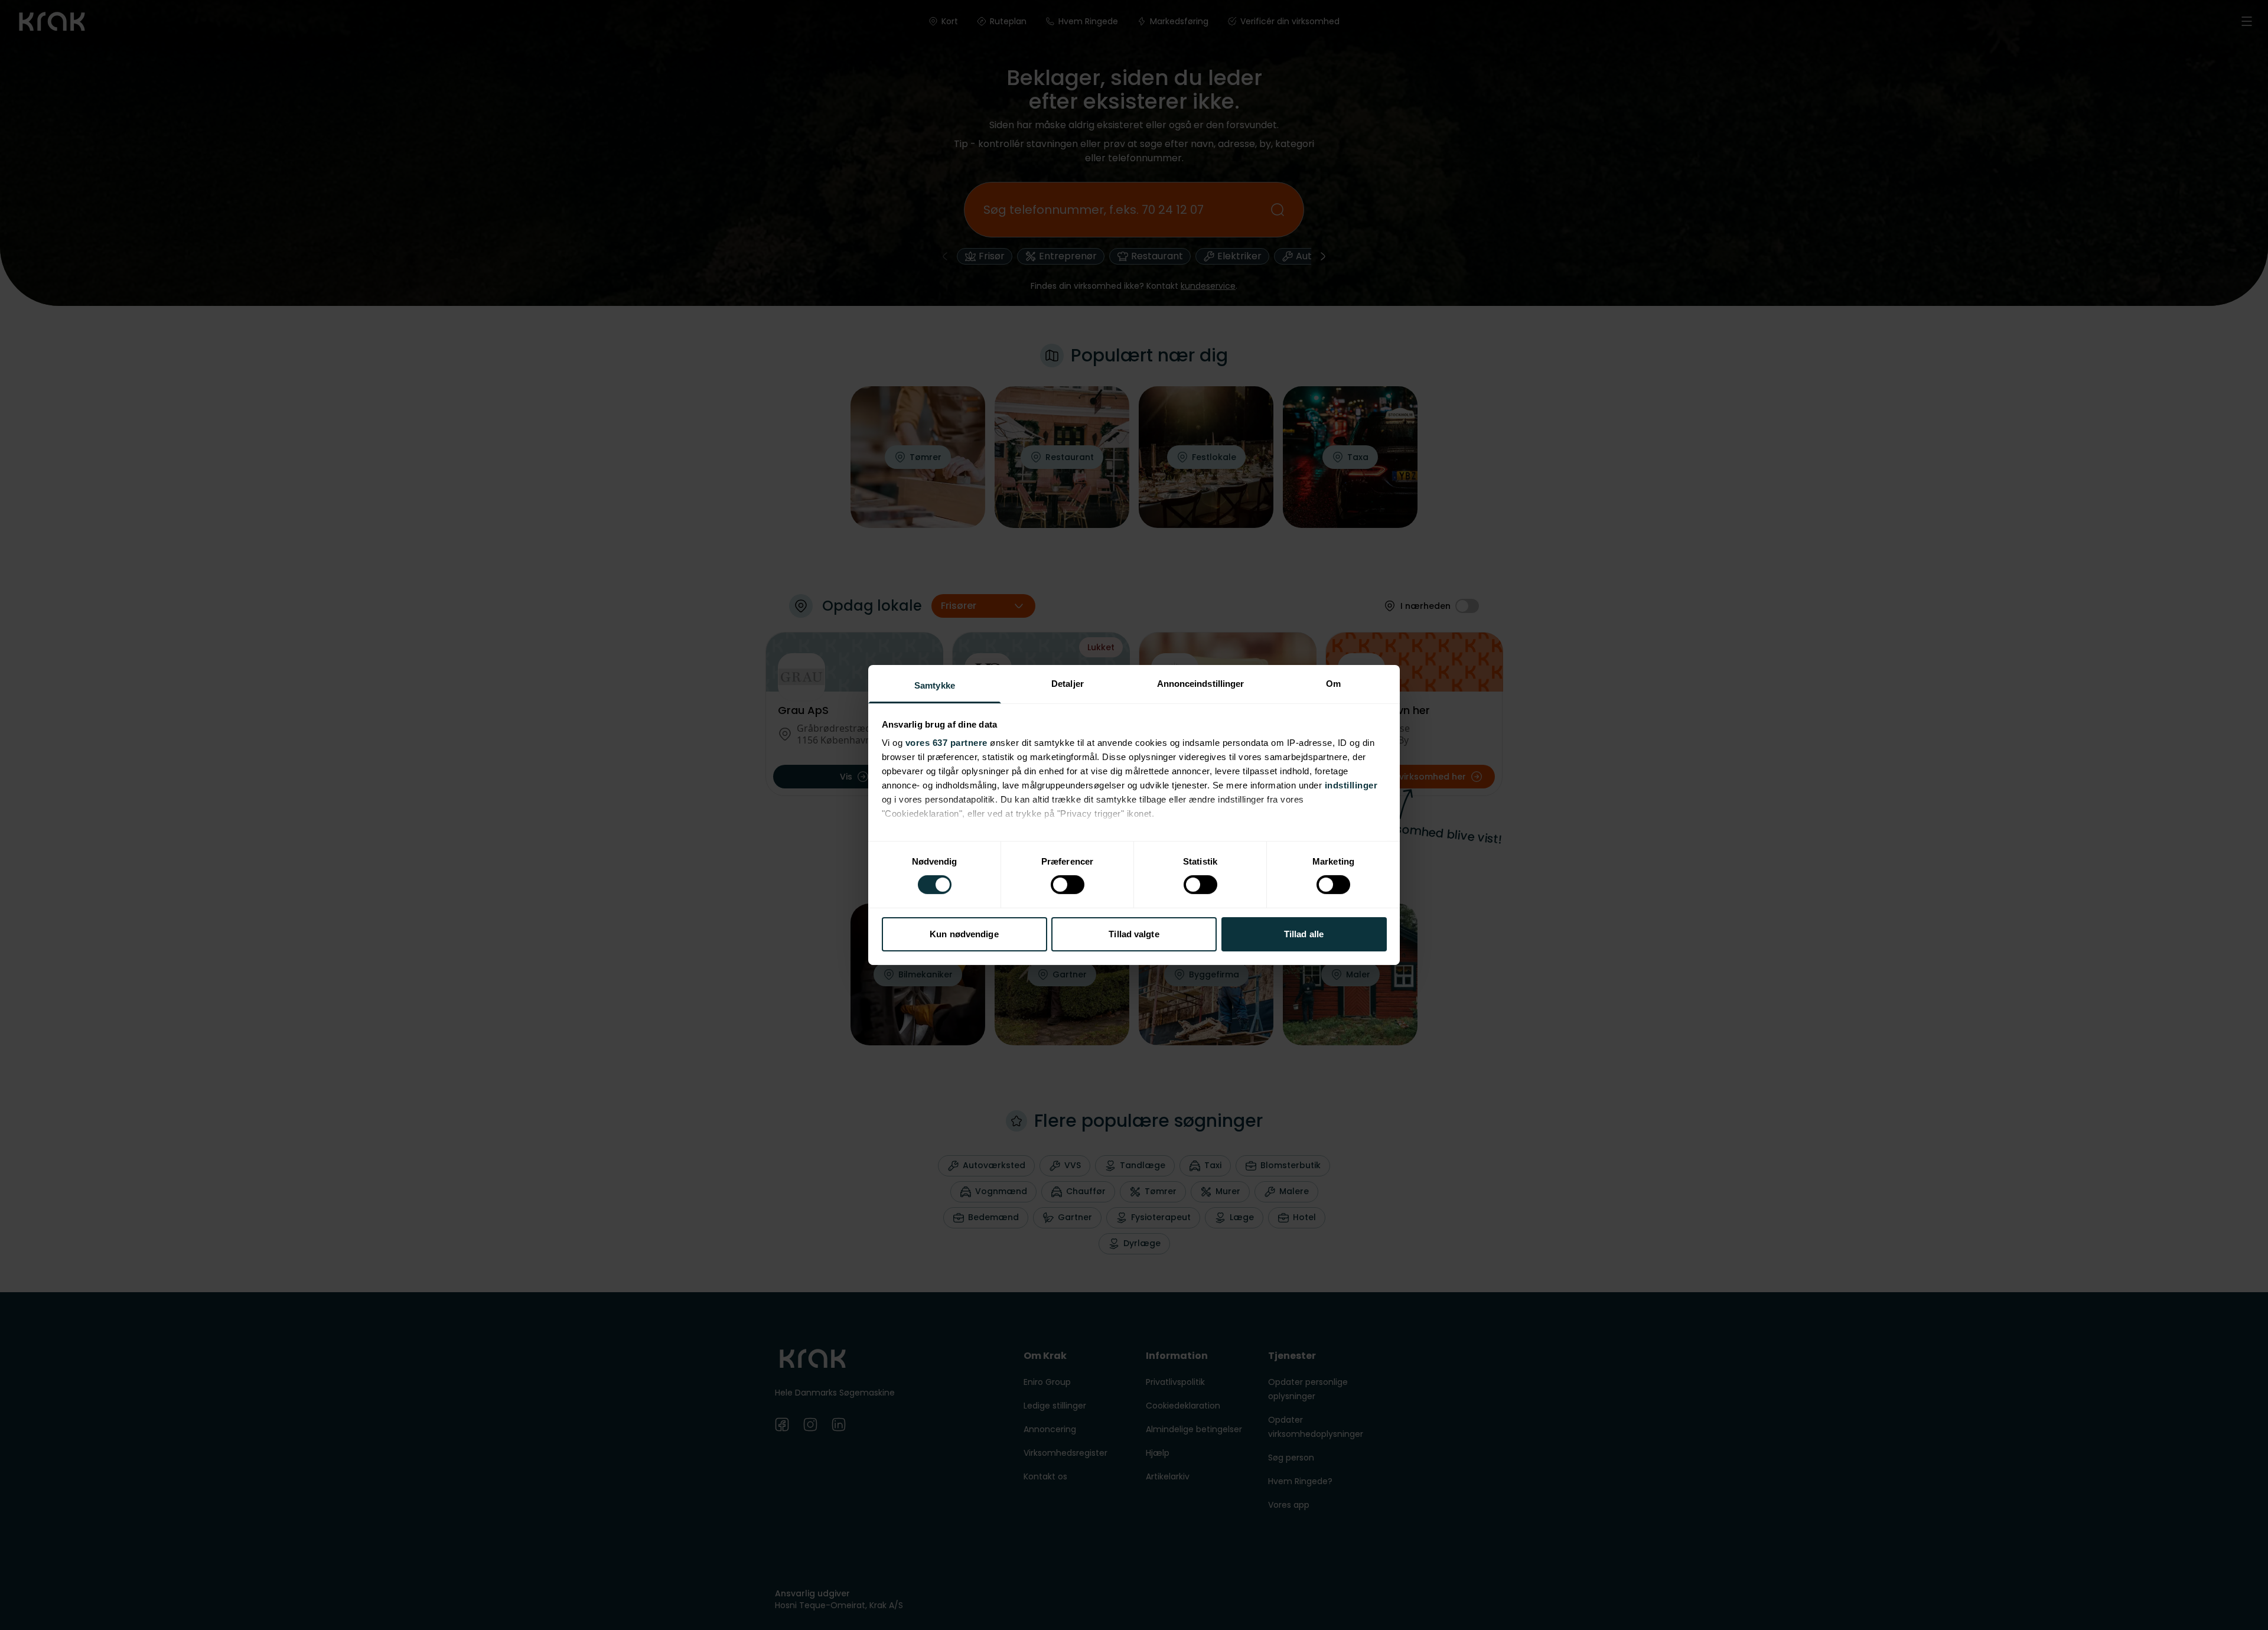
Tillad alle (1304, 934)
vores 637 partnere (946, 743)
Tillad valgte (1134, 934)
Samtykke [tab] (935, 685)
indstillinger (1351, 785)
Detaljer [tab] (1068, 684)
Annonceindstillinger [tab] (1201, 684)
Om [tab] (1333, 684)
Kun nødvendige (964, 934)
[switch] (1068, 885)
